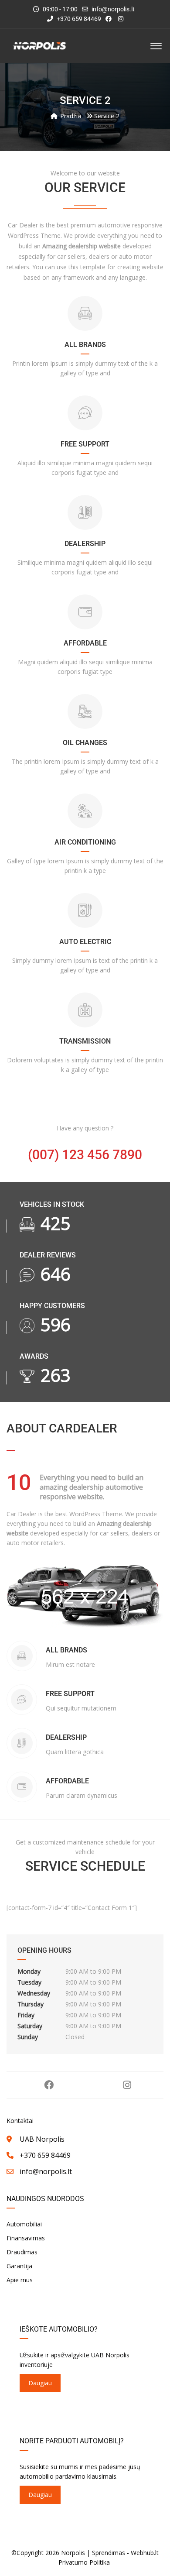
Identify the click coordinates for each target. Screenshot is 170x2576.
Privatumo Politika (84, 2562)
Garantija (19, 2266)
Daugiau (40, 2383)
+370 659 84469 (78, 19)
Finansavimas (26, 2238)
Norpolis (73, 2553)
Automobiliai (24, 2224)
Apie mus (20, 2280)
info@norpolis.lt (113, 9)
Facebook (49, 2085)
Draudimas (22, 2252)
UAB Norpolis (42, 2139)
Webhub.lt (145, 2553)
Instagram (127, 2085)
